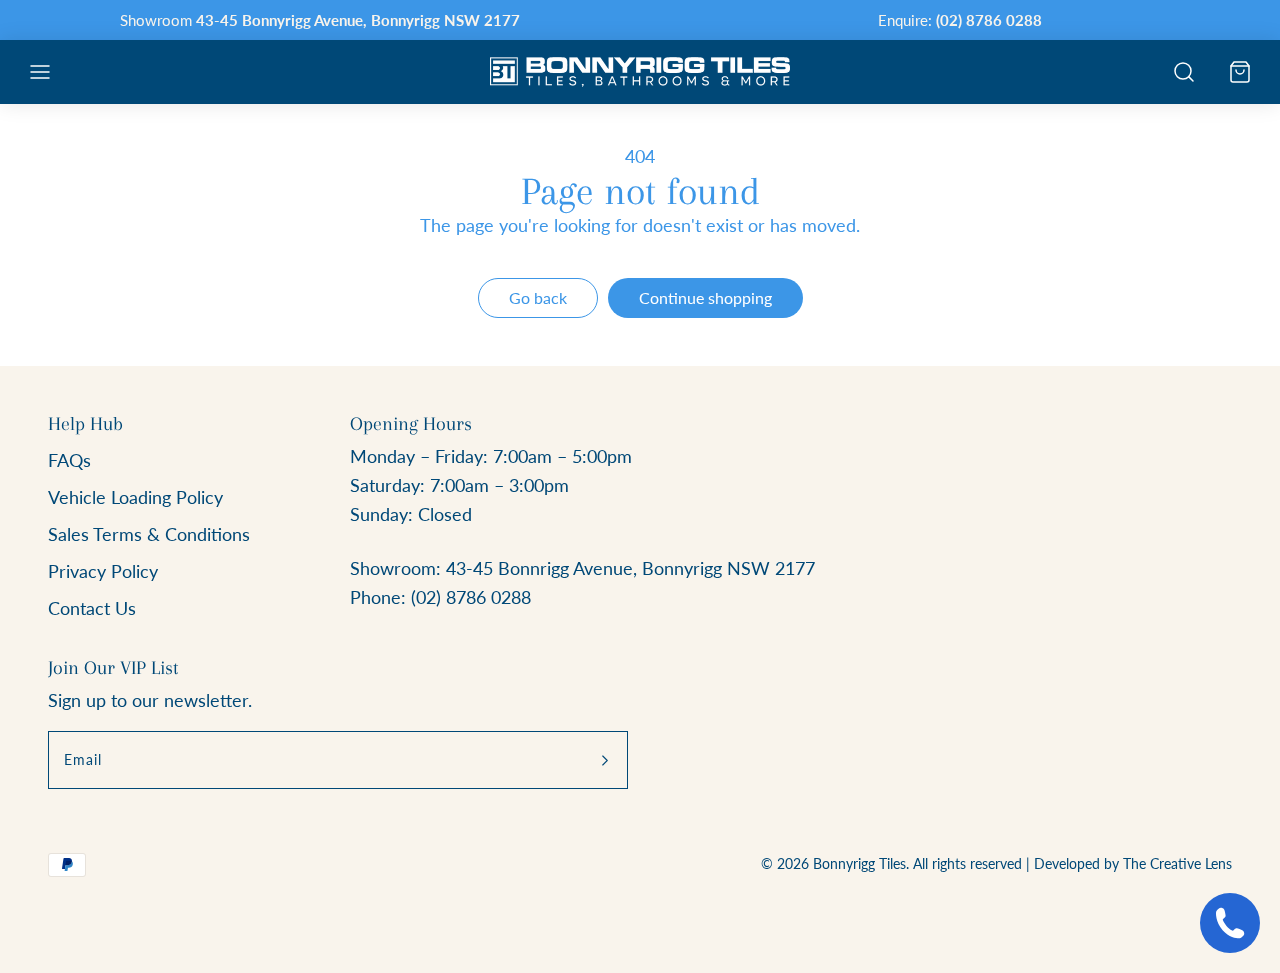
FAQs (69, 460)
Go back (538, 297)
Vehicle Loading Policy (135, 497)
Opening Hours (411, 424)
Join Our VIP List (113, 668)
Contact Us (92, 608)
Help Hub (85, 424)
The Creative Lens (1177, 863)
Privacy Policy (103, 571)
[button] (40, 72)
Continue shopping (705, 297)
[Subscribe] (605, 760)
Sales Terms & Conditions (149, 534)
